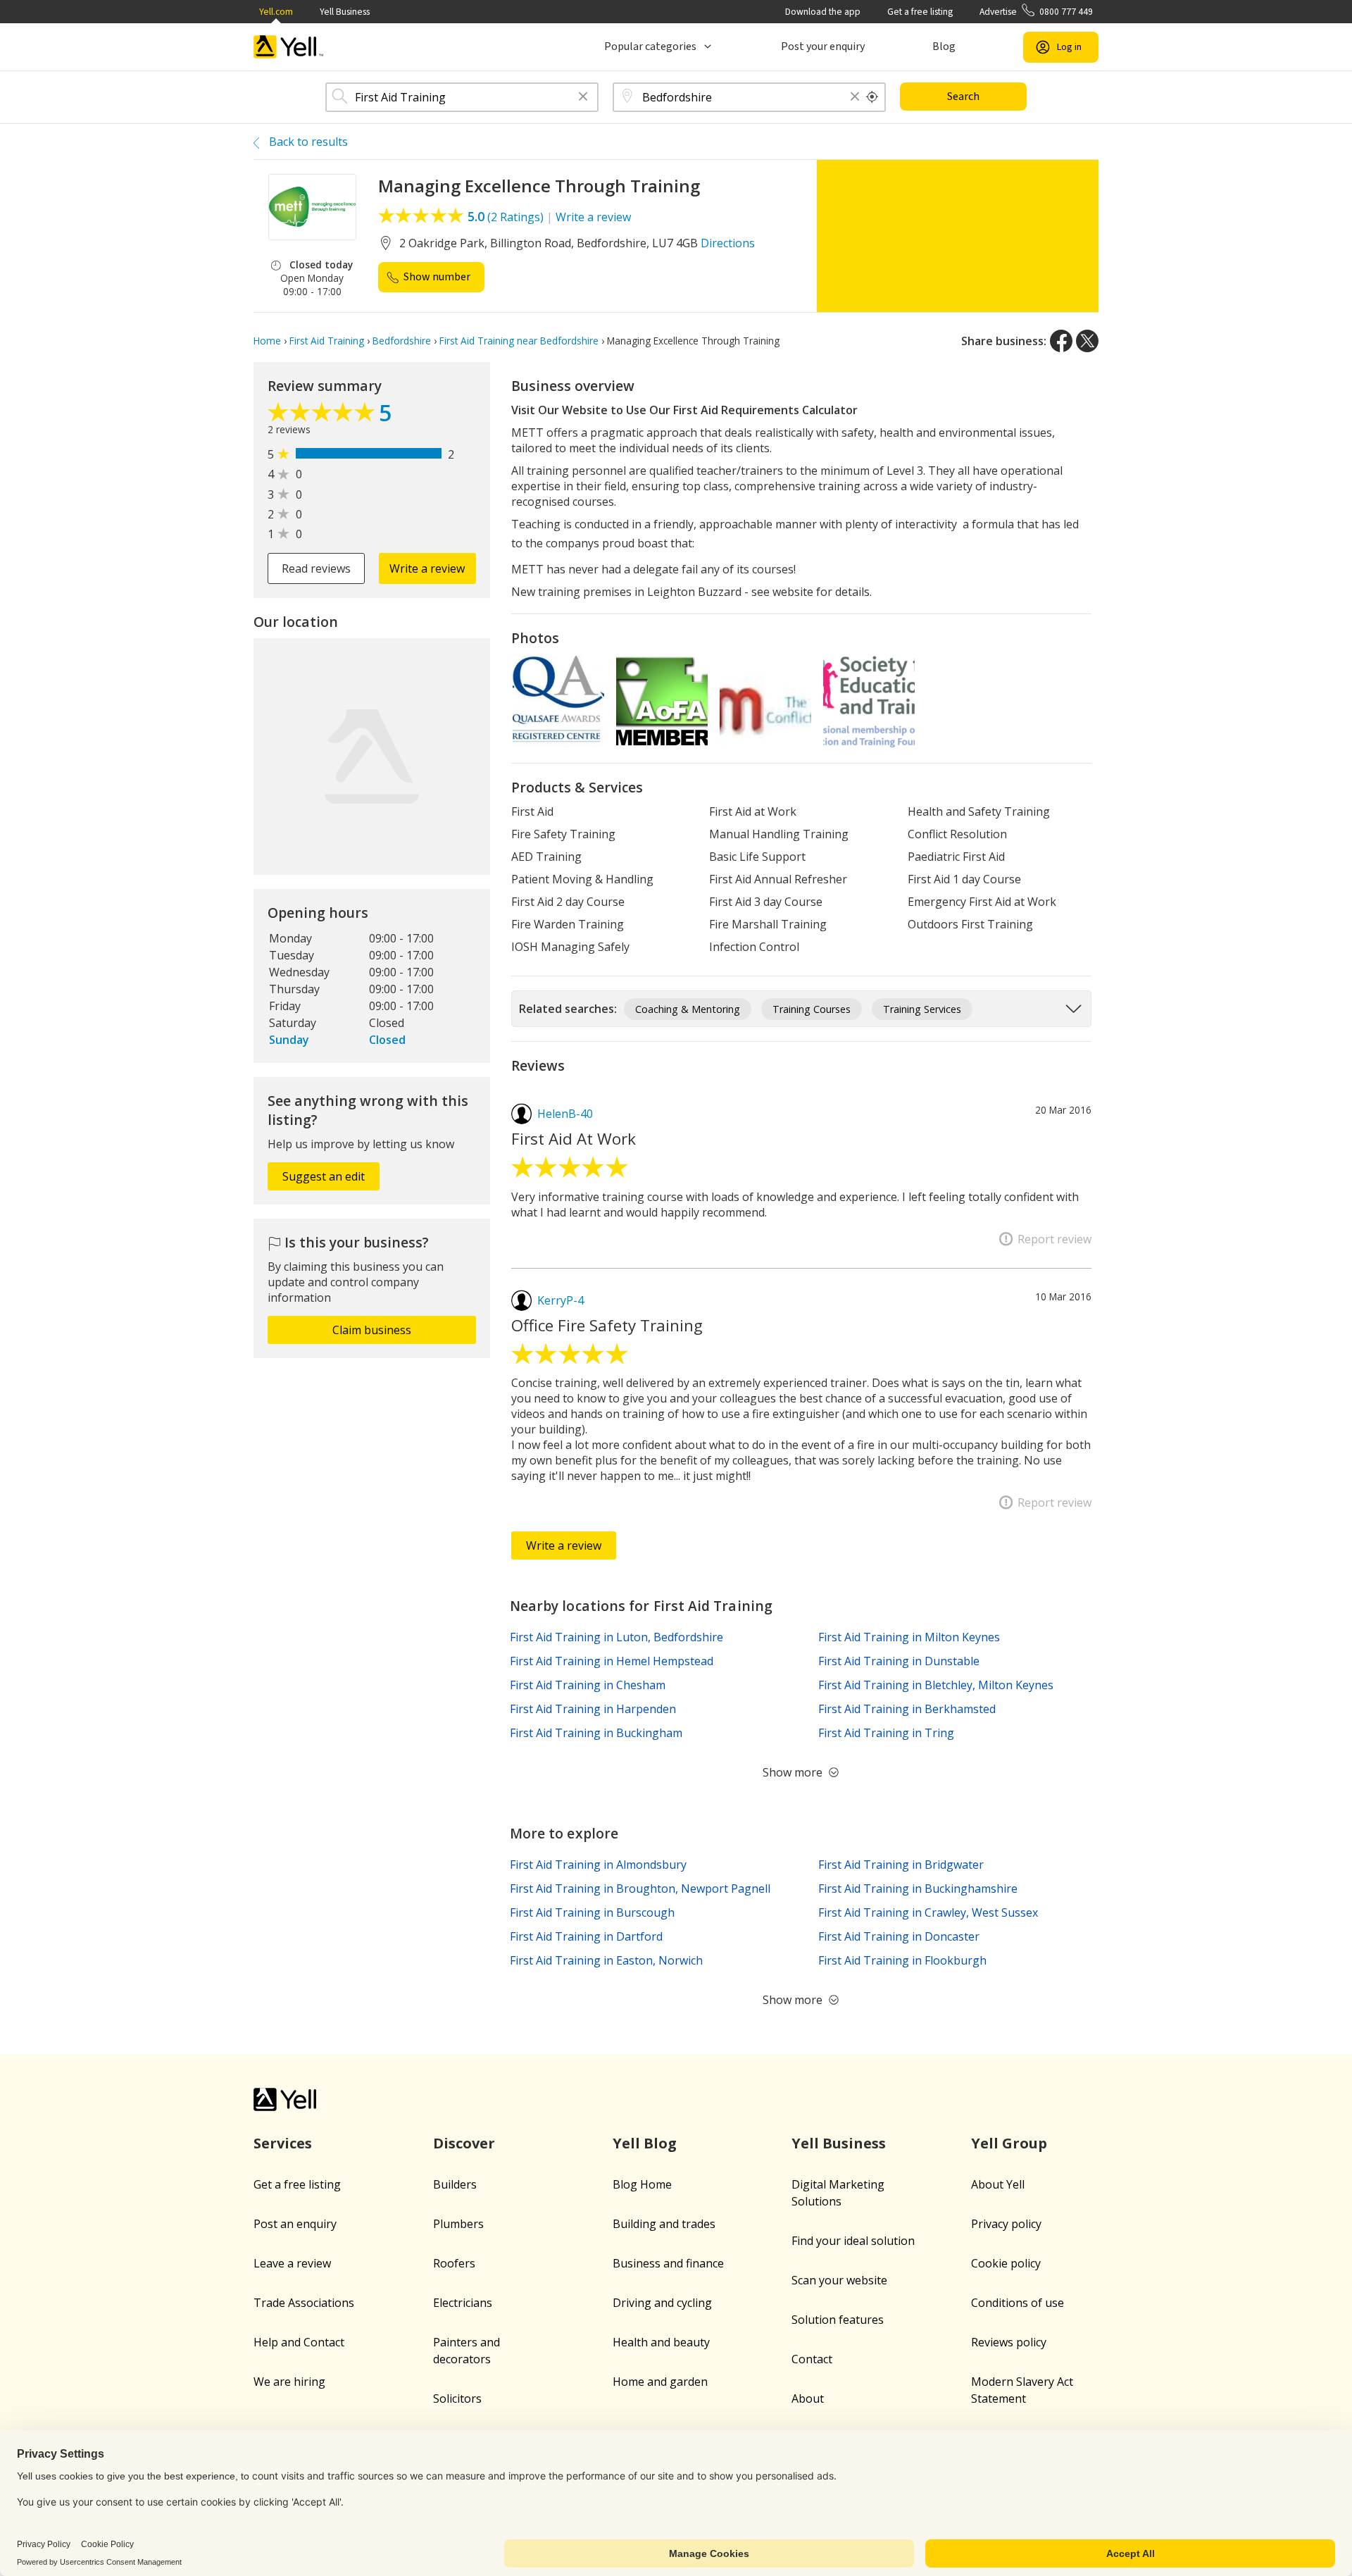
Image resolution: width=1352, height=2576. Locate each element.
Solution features (838, 2320)
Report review (1054, 1239)
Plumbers (458, 2224)
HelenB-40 (565, 1114)
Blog (944, 46)
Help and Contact (299, 2342)
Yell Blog (645, 2143)
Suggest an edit (324, 1176)
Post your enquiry (823, 46)
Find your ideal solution (853, 2241)
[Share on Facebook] (1061, 341)
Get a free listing (920, 12)
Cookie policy (1006, 2263)
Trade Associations (304, 2303)
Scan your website (839, 2280)
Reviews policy (1009, 2342)
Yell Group (1009, 2143)
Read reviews (316, 568)
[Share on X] (1087, 341)
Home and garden (660, 2382)
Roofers (454, 2263)
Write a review (593, 217)
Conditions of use (1018, 2303)
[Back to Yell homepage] (289, 47)
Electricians (463, 2303)
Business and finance (668, 2263)
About (808, 2398)
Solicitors (457, 2398)
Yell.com (276, 12)
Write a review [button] (427, 568)
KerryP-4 (561, 1300)
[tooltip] (872, 97)
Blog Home (642, 2184)
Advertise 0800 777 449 (1036, 12)
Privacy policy (1006, 2224)
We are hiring (289, 2382)
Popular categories (650, 46)
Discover (464, 2143)
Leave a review (292, 2263)
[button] (583, 98)
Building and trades (664, 2224)
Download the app (823, 12)
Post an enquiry (295, 2224)
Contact (812, 2359)
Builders (455, 2184)
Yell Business (345, 12)
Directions (728, 243)
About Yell (998, 2184)
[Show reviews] (323, 416)
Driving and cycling (662, 2303)
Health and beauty (661, 2342)
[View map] (372, 757)
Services (283, 2143)
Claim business (372, 1330)
